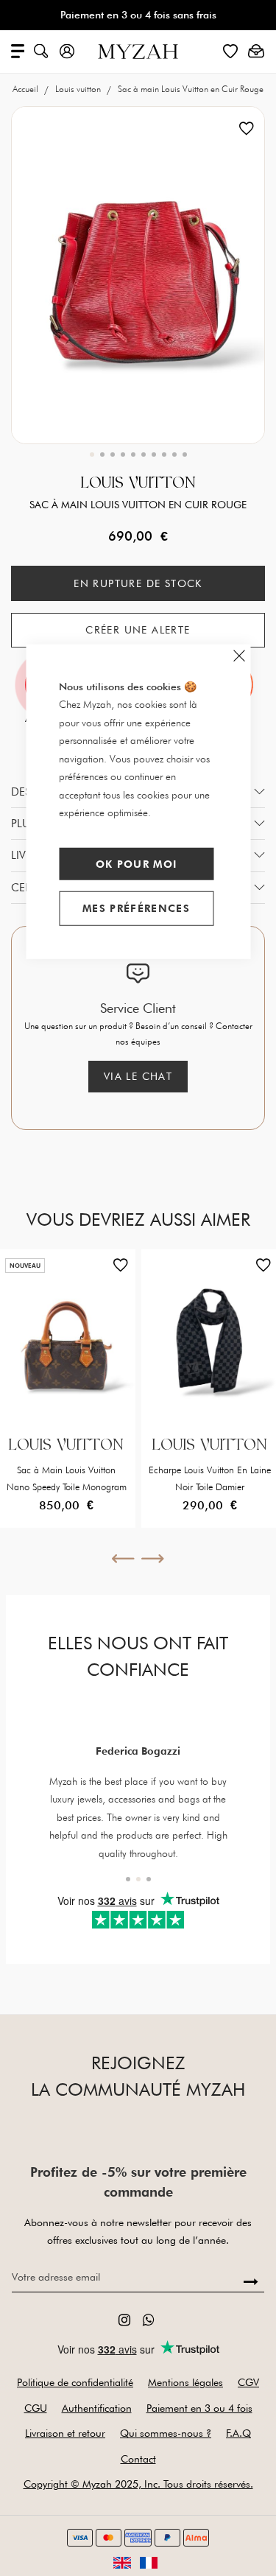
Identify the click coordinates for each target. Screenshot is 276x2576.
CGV (248, 2382)
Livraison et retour (65, 2433)
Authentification (97, 2408)
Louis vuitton (79, 89)
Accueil (26, 89)
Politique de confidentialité (75, 2382)
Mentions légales (185, 2382)
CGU (36, 2408)
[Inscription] (251, 2282)
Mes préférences (136, 908)
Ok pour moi (137, 863)
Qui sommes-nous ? (166, 2433)
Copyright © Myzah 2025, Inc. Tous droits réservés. (138, 2484)
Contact (138, 2459)
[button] (92, 455)
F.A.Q (238, 2433)
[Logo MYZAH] (138, 50)
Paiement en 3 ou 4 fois (199, 2408)
